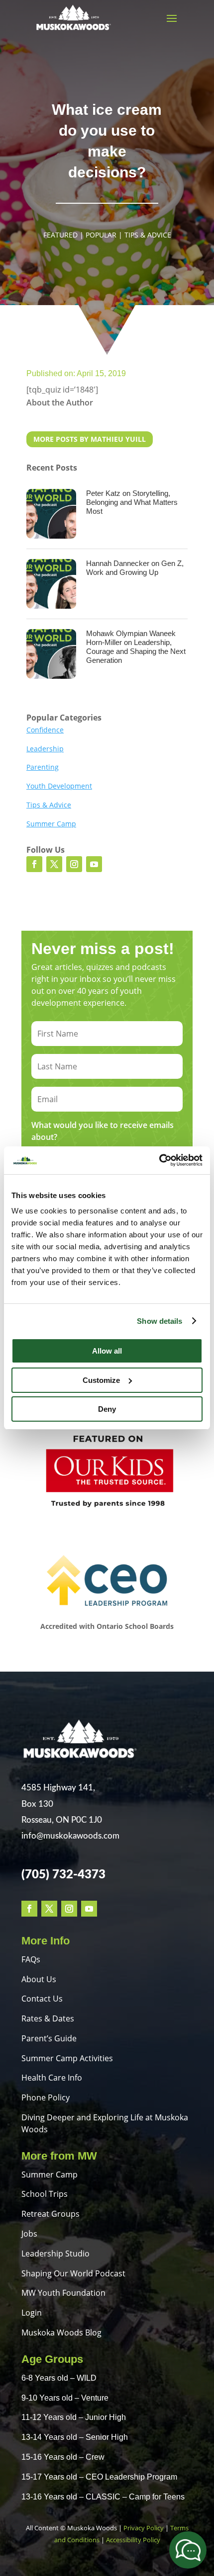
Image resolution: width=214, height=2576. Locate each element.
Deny (107, 1409)
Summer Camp (51, 824)
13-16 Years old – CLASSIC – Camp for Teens (103, 2497)
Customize (101, 1380)
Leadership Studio (55, 2254)
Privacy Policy (144, 2528)
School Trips (45, 2194)
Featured (60, 235)
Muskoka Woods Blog (61, 2333)
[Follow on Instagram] (74, 864)
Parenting (43, 767)
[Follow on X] (54, 864)
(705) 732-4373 (63, 1875)
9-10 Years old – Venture (65, 2398)
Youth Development (59, 786)
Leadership (45, 749)
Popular (101, 235)
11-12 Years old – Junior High (74, 2417)
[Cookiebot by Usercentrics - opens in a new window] (159, 1160)
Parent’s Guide (49, 2038)
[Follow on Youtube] (94, 864)
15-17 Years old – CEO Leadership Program (99, 2477)
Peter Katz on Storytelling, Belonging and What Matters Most (132, 502)
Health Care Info (52, 2078)
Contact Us (42, 1999)
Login (32, 2313)
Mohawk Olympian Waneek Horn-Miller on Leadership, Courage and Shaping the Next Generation (136, 647)
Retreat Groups (51, 2214)
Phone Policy (46, 2097)
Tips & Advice (148, 235)
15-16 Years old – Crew (63, 2457)
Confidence (45, 730)
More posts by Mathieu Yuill (90, 439)
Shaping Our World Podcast (73, 2273)
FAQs (31, 1959)
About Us (39, 1979)
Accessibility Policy (133, 2540)
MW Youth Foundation (63, 2293)
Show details (160, 1321)
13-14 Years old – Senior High (75, 2437)
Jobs (29, 2234)
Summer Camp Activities (67, 2058)
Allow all (107, 1351)
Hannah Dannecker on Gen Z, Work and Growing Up (135, 568)
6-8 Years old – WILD (59, 2378)
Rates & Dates (48, 2018)
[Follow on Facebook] (34, 864)
